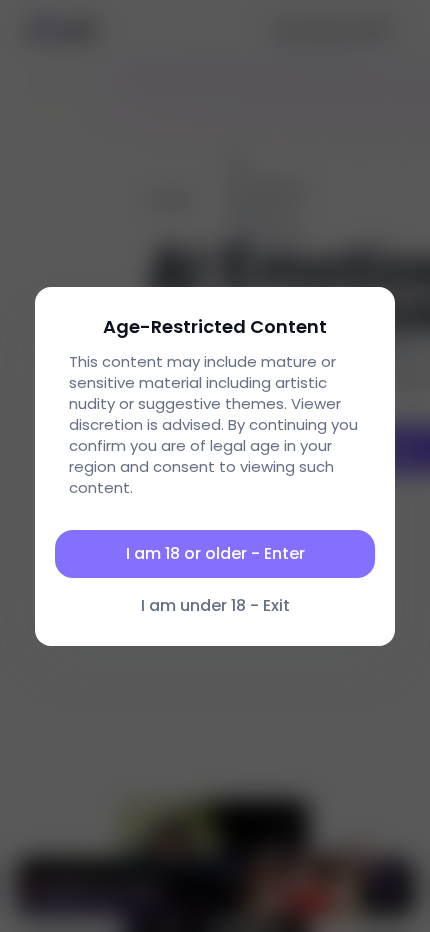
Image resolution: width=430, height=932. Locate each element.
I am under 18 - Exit (215, 605)
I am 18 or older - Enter (215, 553)
